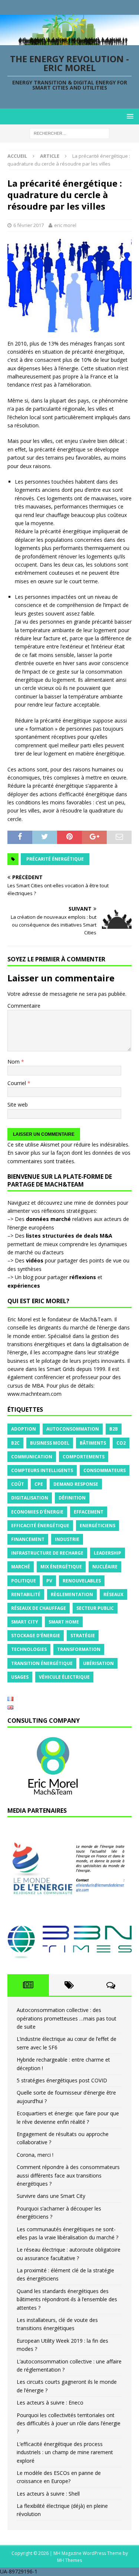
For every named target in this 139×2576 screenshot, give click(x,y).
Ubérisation (98, 1663)
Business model (50, 1443)
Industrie (67, 1539)
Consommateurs (105, 1470)
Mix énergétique (61, 1567)
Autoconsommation (73, 1429)
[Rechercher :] (69, 133)
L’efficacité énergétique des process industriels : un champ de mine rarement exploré (65, 2452)
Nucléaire (105, 1567)
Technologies (29, 1649)
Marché (21, 1567)
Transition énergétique (42, 1663)
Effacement (89, 1512)
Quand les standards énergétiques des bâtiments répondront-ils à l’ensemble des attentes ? (67, 2299)
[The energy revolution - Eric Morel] (69, 41)
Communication (32, 1457)
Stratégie (83, 1636)
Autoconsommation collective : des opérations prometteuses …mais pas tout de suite (67, 2018)
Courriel (17, 1083)
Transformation (79, 1649)
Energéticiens (97, 1526)
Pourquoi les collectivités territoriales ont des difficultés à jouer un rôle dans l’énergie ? (69, 2423)
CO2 (121, 1443)
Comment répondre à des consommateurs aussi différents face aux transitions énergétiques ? (68, 2175)
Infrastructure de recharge (47, 1553)
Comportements (84, 1457)
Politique (24, 1581)
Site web (18, 1105)
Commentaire (24, 1006)
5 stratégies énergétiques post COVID (62, 2080)
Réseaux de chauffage (39, 1608)
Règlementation (72, 1594)
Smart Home (64, 1622)
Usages (20, 1677)
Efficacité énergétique (40, 1526)
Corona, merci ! (35, 2155)
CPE (39, 1484)
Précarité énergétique (55, 859)
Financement (28, 1539)
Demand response (76, 1484)
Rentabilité (26, 1594)
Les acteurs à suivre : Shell (48, 2494)
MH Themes (69, 2560)
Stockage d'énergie (36, 1636)
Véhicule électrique (64, 1677)
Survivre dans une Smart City (51, 2196)
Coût (18, 1484)
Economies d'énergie (37, 1512)
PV (49, 1581)
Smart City (25, 1622)
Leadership (107, 1553)
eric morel (65, 225)
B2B (114, 1429)
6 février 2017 (29, 225)
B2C (15, 1443)
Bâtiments (93, 1443)
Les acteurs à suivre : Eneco (50, 2403)
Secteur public (95, 1608)
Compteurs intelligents (42, 1470)
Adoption (24, 1429)
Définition (72, 1498)
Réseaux (113, 1594)
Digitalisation (30, 1498)
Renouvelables (82, 1581)
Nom (14, 1062)
